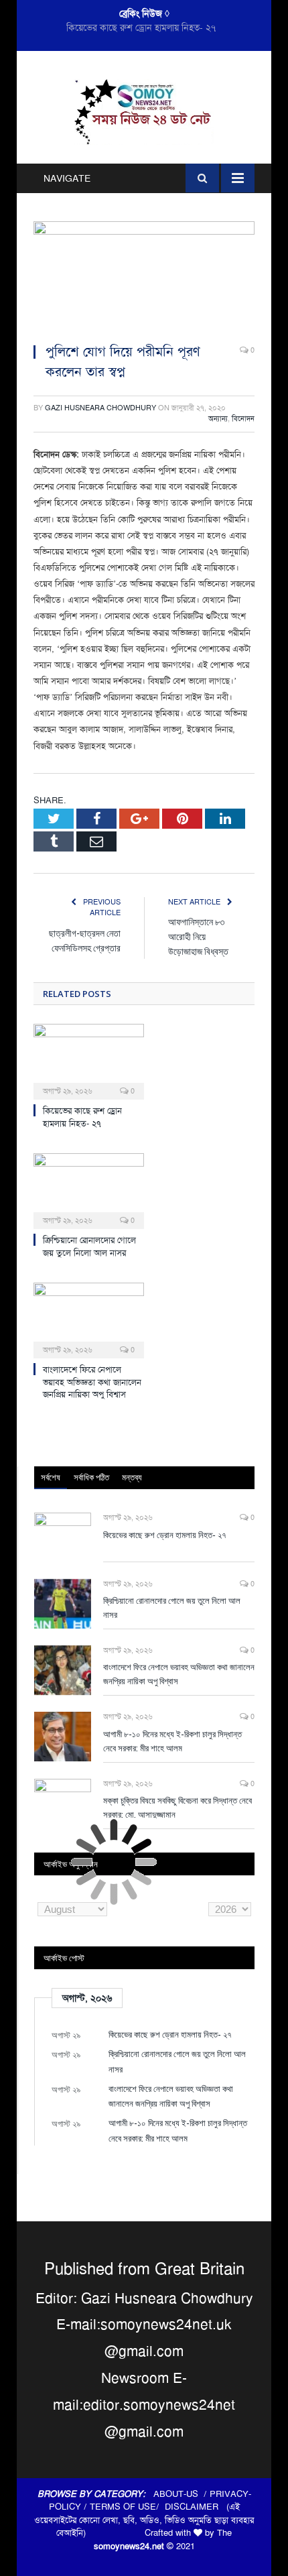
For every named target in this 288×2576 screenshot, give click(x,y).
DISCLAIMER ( (197, 2507)
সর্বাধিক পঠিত (91, 1477)
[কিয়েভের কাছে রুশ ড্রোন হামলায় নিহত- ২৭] (89, 1060)
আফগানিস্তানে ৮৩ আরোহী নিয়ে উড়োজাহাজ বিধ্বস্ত (198, 936)
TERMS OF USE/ (127, 2507)
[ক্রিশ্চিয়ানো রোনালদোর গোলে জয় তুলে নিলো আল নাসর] (89, 1189)
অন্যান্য (218, 419)
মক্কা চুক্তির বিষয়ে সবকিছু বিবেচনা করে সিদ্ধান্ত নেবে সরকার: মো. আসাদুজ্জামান (177, 1807)
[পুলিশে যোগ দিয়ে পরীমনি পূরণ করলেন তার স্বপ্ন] (144, 277)
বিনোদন (243, 419)
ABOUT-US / (182, 2494)
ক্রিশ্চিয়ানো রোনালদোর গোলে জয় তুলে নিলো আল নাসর (141, 27)
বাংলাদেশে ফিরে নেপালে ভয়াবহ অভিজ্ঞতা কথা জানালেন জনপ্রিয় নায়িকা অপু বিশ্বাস (92, 1382)
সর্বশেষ (51, 1477)
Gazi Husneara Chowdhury (100, 408)
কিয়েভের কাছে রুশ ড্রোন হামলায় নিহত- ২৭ (82, 1117)
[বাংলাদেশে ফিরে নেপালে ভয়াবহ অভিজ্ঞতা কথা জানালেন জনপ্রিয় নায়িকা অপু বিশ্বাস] (89, 1319)
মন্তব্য (132, 1477)
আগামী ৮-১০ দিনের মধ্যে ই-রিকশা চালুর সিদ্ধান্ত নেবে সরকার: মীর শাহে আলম (172, 1741)
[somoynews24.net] (144, 110)
